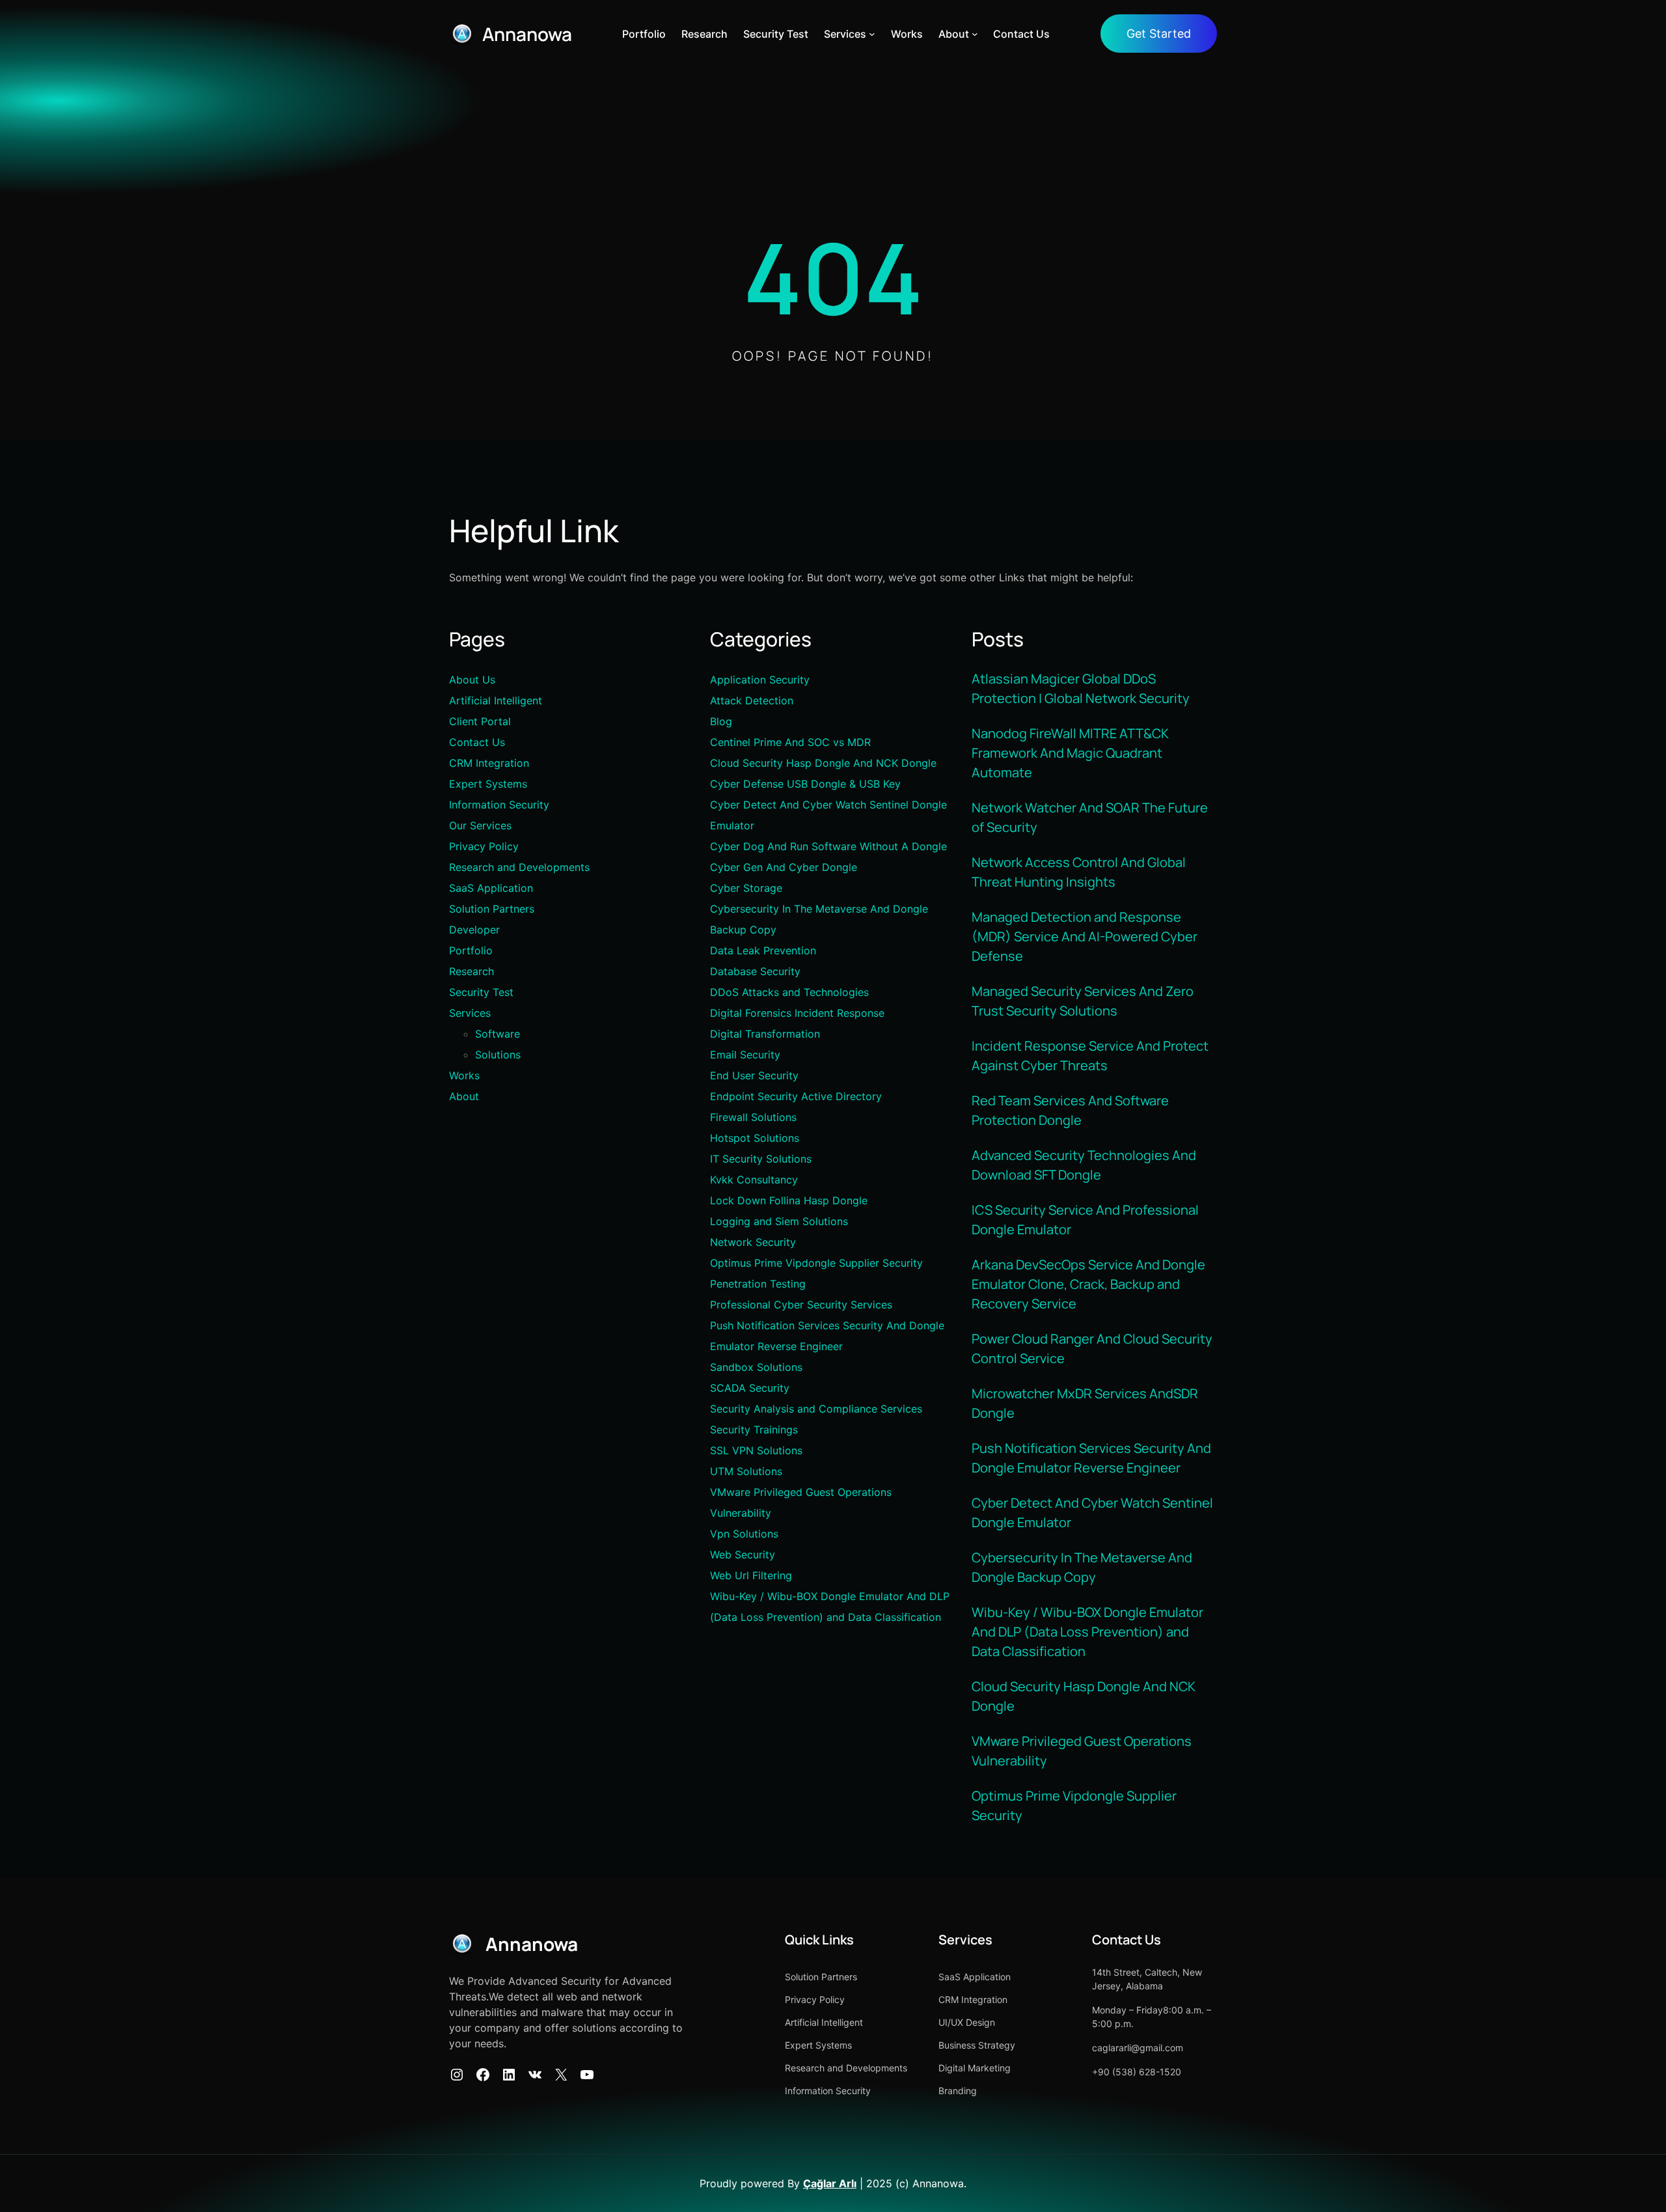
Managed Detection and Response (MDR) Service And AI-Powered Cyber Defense (1085, 936)
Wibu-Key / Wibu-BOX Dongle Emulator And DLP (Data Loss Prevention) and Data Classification (1087, 1632)
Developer (474, 930)
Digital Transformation (765, 1034)
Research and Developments (519, 867)
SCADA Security (750, 1388)
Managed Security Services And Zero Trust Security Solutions (1083, 1001)
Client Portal (480, 721)
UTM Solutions (746, 1471)
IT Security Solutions (761, 1159)
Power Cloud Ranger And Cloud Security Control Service (1092, 1348)
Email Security (745, 1055)
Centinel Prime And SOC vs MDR (790, 742)
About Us (472, 680)
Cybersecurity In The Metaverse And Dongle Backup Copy (1082, 1567)
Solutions (498, 1055)
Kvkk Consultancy (754, 1180)
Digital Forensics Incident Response (797, 1013)
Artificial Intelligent (496, 700)
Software (498, 1034)
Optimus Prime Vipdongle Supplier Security (816, 1263)
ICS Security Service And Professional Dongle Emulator (1085, 1220)
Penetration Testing (758, 1284)
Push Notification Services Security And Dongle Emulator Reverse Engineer (1091, 1458)
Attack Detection (752, 700)
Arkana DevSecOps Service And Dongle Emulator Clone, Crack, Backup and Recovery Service (1088, 1284)
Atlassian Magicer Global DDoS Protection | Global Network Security (1081, 688)
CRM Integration (489, 763)
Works (464, 1075)
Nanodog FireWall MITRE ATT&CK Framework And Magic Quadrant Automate (1070, 753)
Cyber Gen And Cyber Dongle (784, 867)
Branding (958, 2091)
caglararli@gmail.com (1138, 2048)
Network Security (753, 1242)
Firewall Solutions (753, 1117)
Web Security (743, 1555)
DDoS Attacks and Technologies (789, 992)
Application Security (760, 680)
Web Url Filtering (751, 1575)
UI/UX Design (967, 2022)
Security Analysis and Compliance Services (816, 1409)
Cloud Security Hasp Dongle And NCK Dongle (823, 763)
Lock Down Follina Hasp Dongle (789, 1200)
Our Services (480, 825)
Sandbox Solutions (756, 1367)
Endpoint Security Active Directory (796, 1096)
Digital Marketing (975, 2068)
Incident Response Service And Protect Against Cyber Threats (1090, 1056)
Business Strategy (977, 2045)
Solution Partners (492, 909)
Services (470, 1013)
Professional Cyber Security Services (801, 1305)
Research (471, 971)
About (464, 1096)
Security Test (481, 992)
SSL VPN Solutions (756, 1450)
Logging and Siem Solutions (779, 1221)
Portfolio (471, 950)
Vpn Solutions (744, 1534)
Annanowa (527, 34)
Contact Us (477, 742)
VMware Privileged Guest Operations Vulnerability (1082, 1751)
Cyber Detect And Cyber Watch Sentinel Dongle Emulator (1092, 1513)
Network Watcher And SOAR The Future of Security (1090, 817)
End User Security (754, 1075)
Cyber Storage (746, 888)
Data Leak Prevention (763, 950)
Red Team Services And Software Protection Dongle (1070, 1110)
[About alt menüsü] (975, 34)
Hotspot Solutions (755, 1138)
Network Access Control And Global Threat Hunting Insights (1079, 872)
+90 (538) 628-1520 (1137, 2072)
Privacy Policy (484, 846)
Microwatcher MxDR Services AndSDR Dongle (1085, 1403)
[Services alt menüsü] (872, 34)
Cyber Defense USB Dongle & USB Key (805, 784)
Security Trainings (754, 1430)
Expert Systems (488, 784)
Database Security (755, 971)
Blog (721, 721)
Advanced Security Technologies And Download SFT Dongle (1084, 1165)
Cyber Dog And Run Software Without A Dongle (828, 846)
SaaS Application (491, 888)
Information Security (499, 805)
